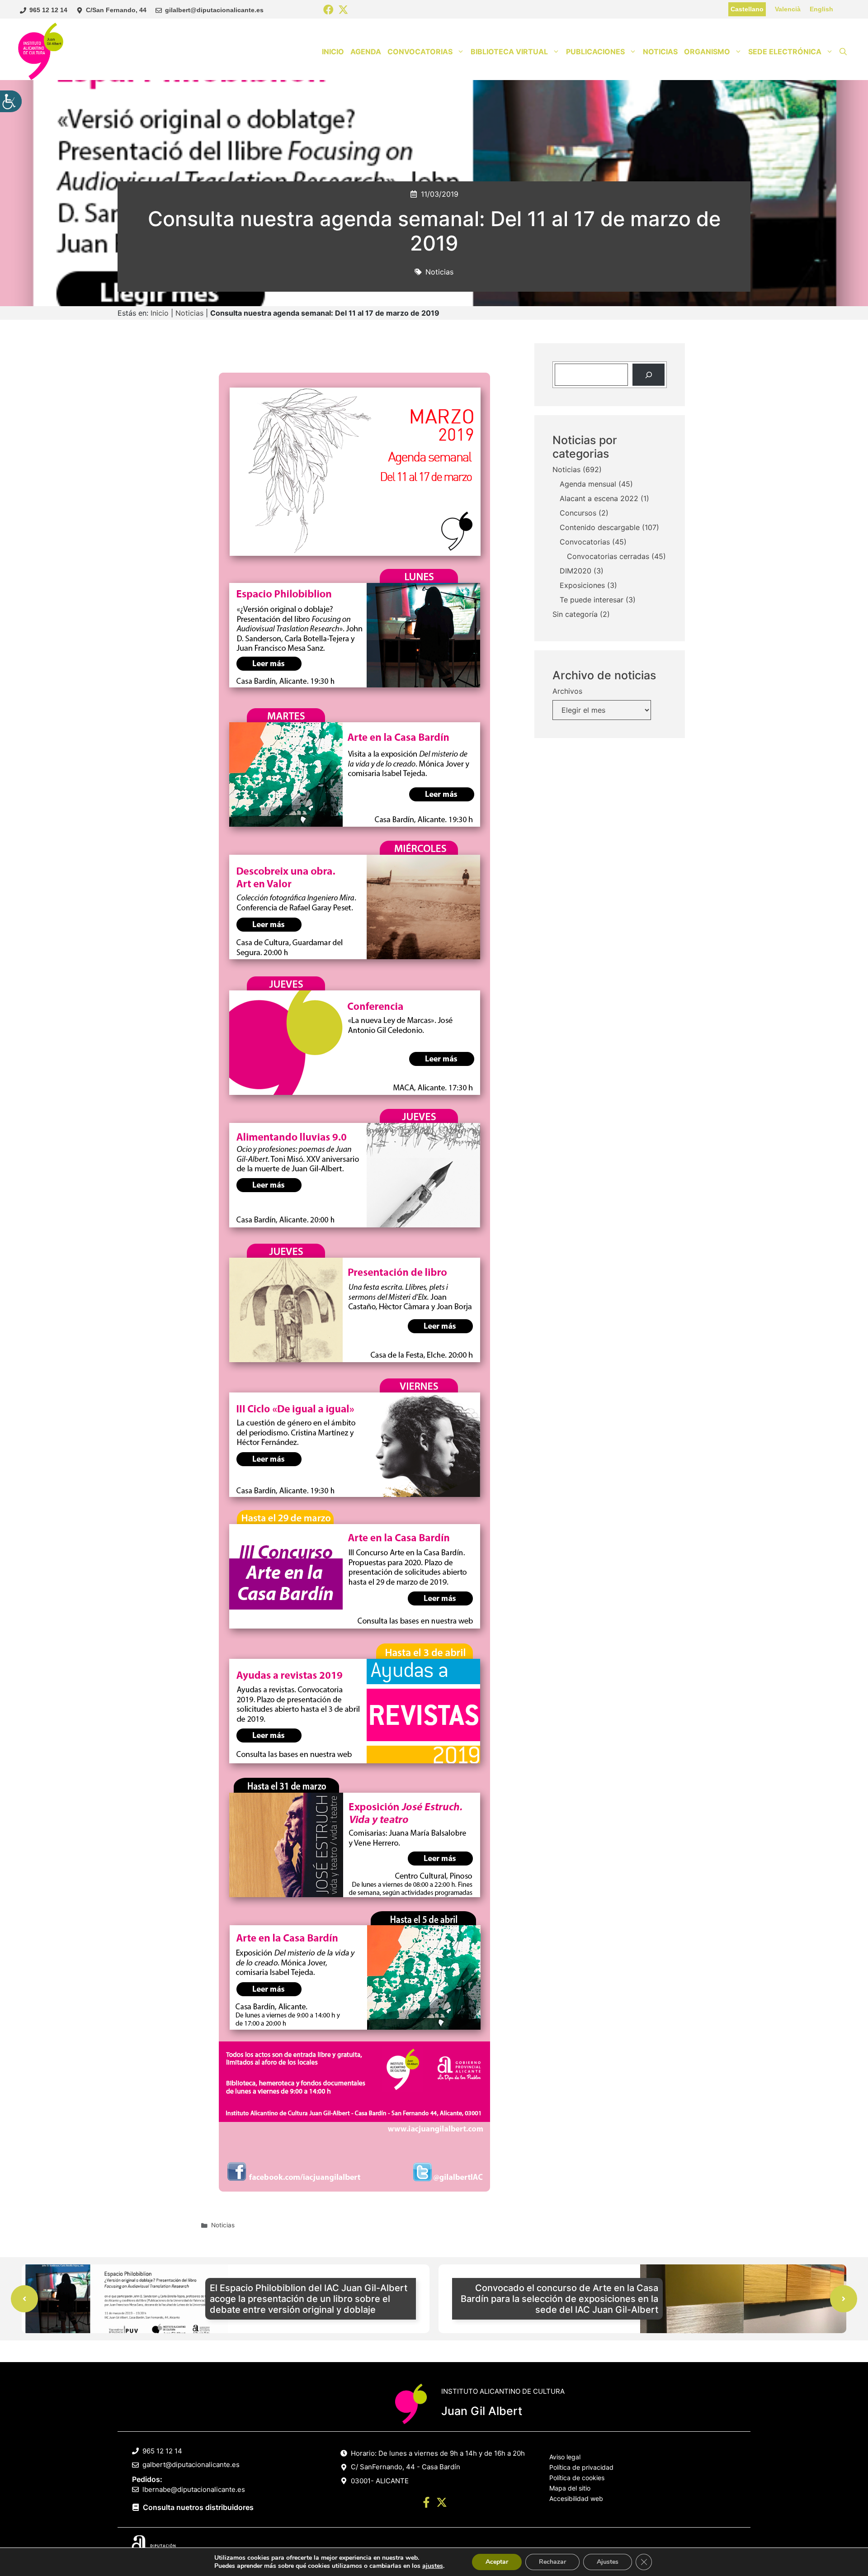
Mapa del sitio (570, 2488)
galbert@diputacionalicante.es (191, 2465)
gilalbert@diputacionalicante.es (214, 10)
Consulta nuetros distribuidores (198, 2507)
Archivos (567, 691)
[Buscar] (649, 375)
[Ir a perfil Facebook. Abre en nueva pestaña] (426, 2504)
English (821, 9)
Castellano (747, 9)
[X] (343, 10)
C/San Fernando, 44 (116, 10)
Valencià (788, 9)
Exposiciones (582, 586)
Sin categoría (575, 615)
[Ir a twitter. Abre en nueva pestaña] (442, 2504)
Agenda (366, 52)
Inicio (333, 52)
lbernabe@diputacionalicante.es (194, 2489)
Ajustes (608, 2562)
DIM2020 (576, 571)
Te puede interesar (592, 600)
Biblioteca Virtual (509, 52)
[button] (843, 52)
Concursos (578, 513)
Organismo (707, 52)
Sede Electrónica (785, 52)
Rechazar (552, 2562)
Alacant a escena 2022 (599, 499)
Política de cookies (577, 2478)
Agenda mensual (588, 484)
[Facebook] (328, 10)
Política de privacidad (581, 2467)
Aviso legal (565, 2457)
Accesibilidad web (576, 2498)
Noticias (660, 52)
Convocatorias (420, 52)
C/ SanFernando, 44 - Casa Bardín (406, 2467)
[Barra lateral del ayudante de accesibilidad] (11, 101)
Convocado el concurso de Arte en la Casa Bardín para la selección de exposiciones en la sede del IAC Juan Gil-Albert (559, 2299)
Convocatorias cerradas (608, 557)
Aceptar (497, 2562)
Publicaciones (595, 52)
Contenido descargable (600, 528)
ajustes (433, 2566)
